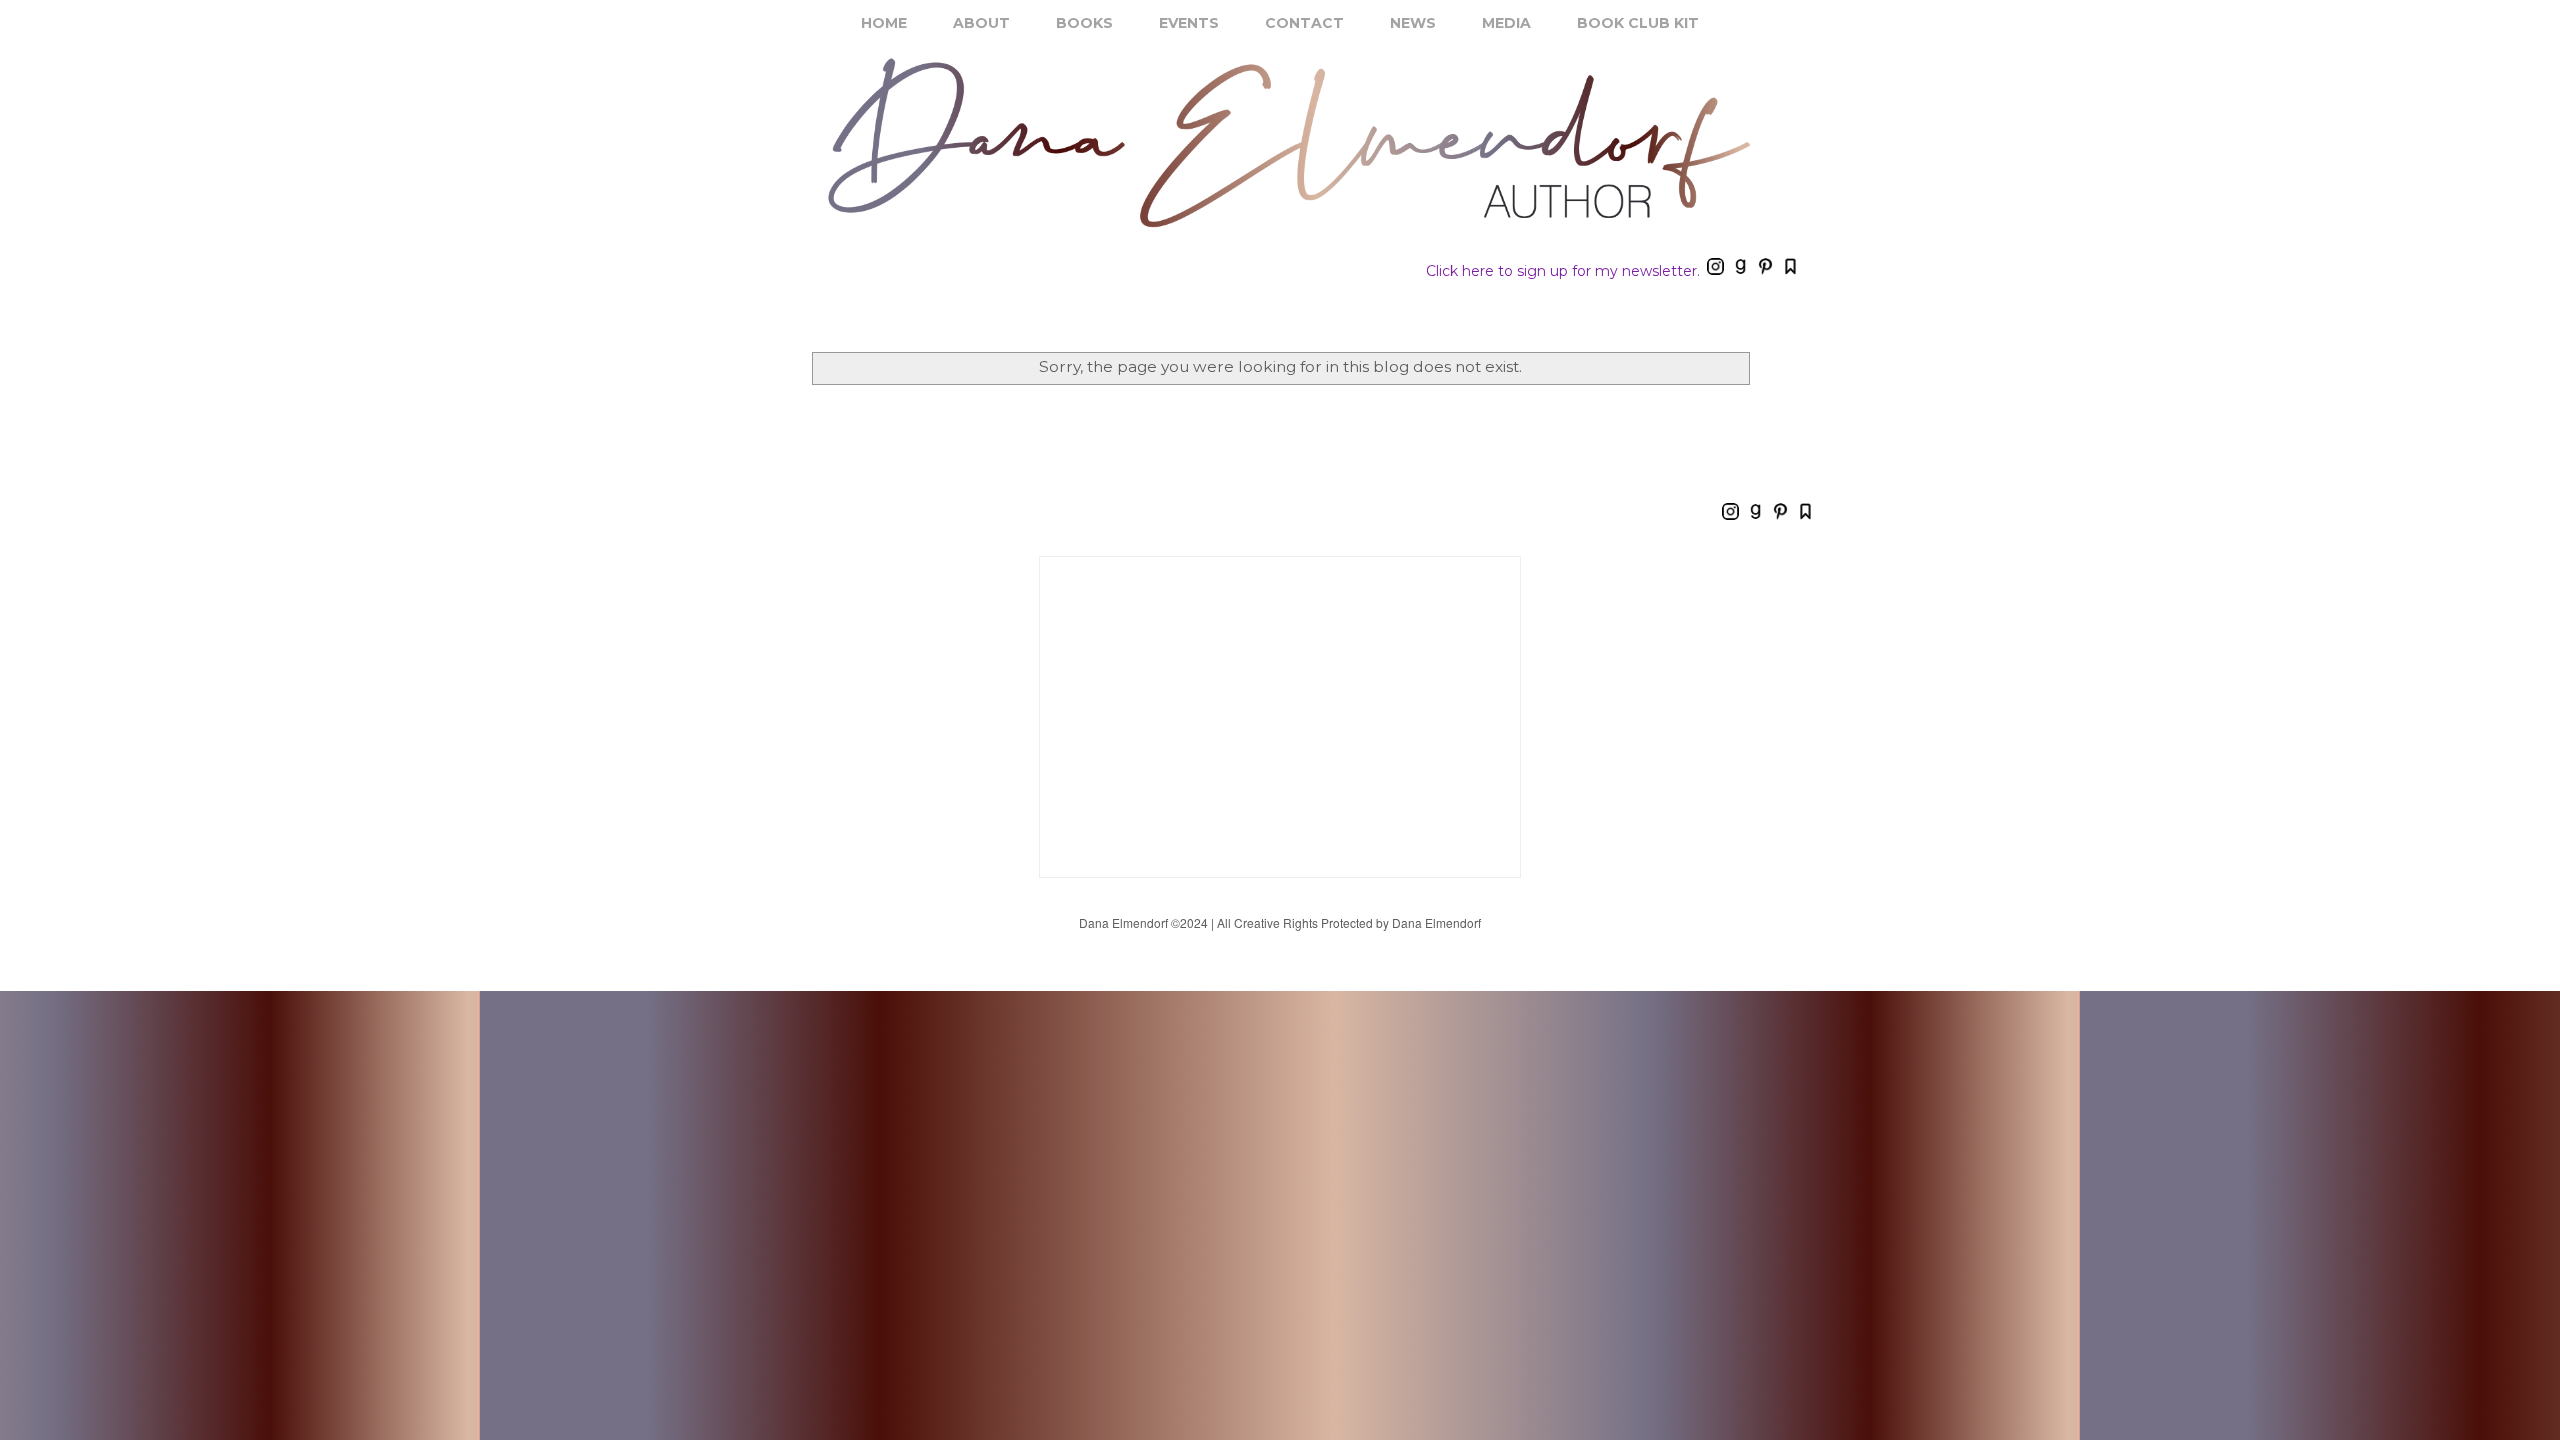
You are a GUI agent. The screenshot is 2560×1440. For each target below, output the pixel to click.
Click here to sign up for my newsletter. (1563, 271)
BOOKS (1084, 23)
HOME (884, 23)
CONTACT (1304, 23)
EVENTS (1189, 23)
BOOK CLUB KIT (1638, 23)
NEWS (1413, 23)
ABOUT (981, 23)
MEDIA (1506, 23)
